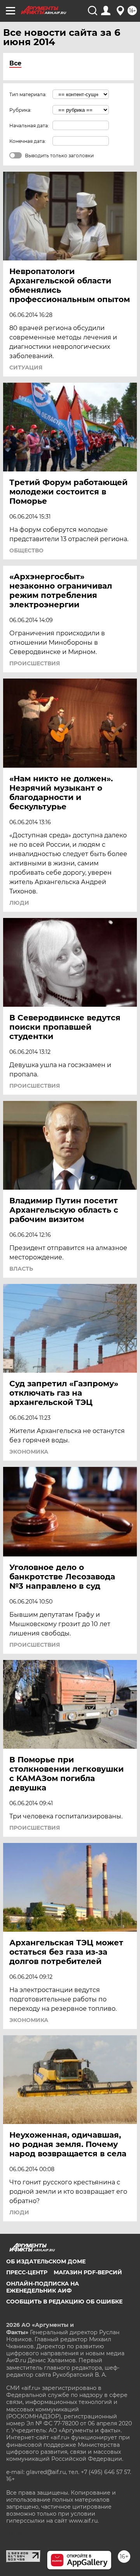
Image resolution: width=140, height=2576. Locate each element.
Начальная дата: (29, 126)
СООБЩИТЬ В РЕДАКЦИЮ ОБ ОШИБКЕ (64, 2302)
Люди (19, 903)
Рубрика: (20, 110)
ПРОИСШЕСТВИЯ (35, 663)
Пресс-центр (27, 2272)
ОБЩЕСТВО (26, 550)
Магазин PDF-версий (88, 2272)
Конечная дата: (28, 141)
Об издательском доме (46, 2261)
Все (15, 63)
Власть (21, 1269)
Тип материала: (28, 94)
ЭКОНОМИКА (29, 1452)
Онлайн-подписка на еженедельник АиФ (43, 2287)
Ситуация (26, 367)
